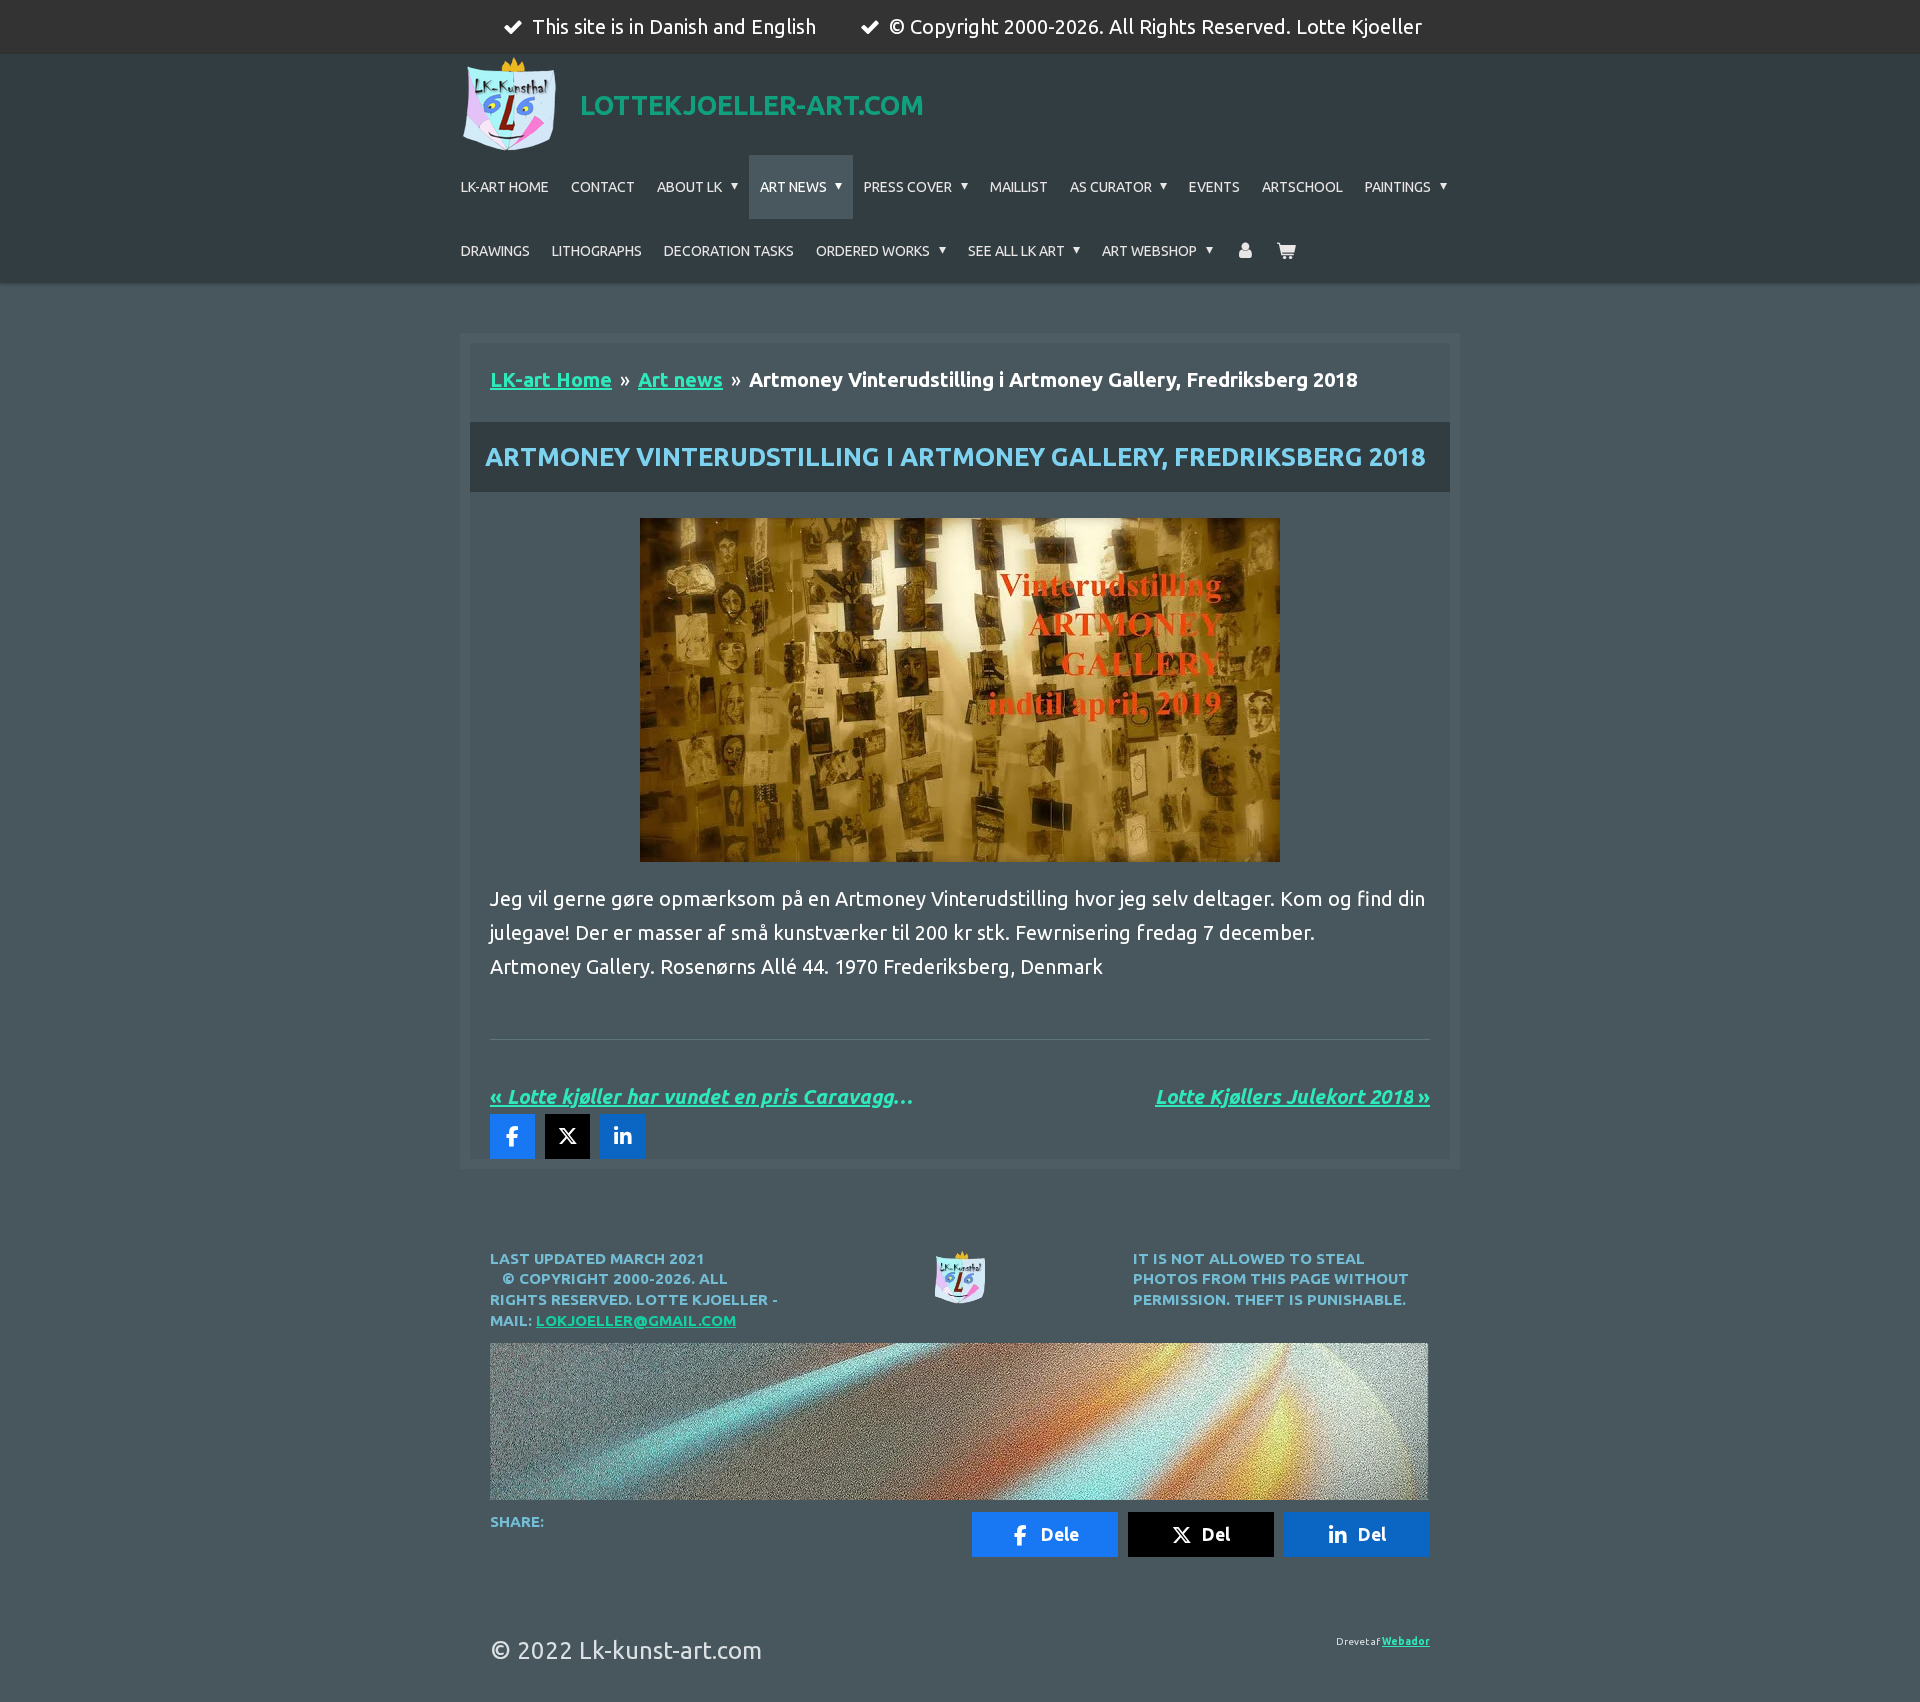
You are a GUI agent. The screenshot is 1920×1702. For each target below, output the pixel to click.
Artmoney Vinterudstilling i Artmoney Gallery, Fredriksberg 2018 (1053, 379)
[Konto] (1245, 251)
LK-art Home (551, 379)
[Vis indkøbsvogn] (1286, 251)
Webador (1406, 1641)
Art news (680, 379)
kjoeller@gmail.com (646, 1320)
